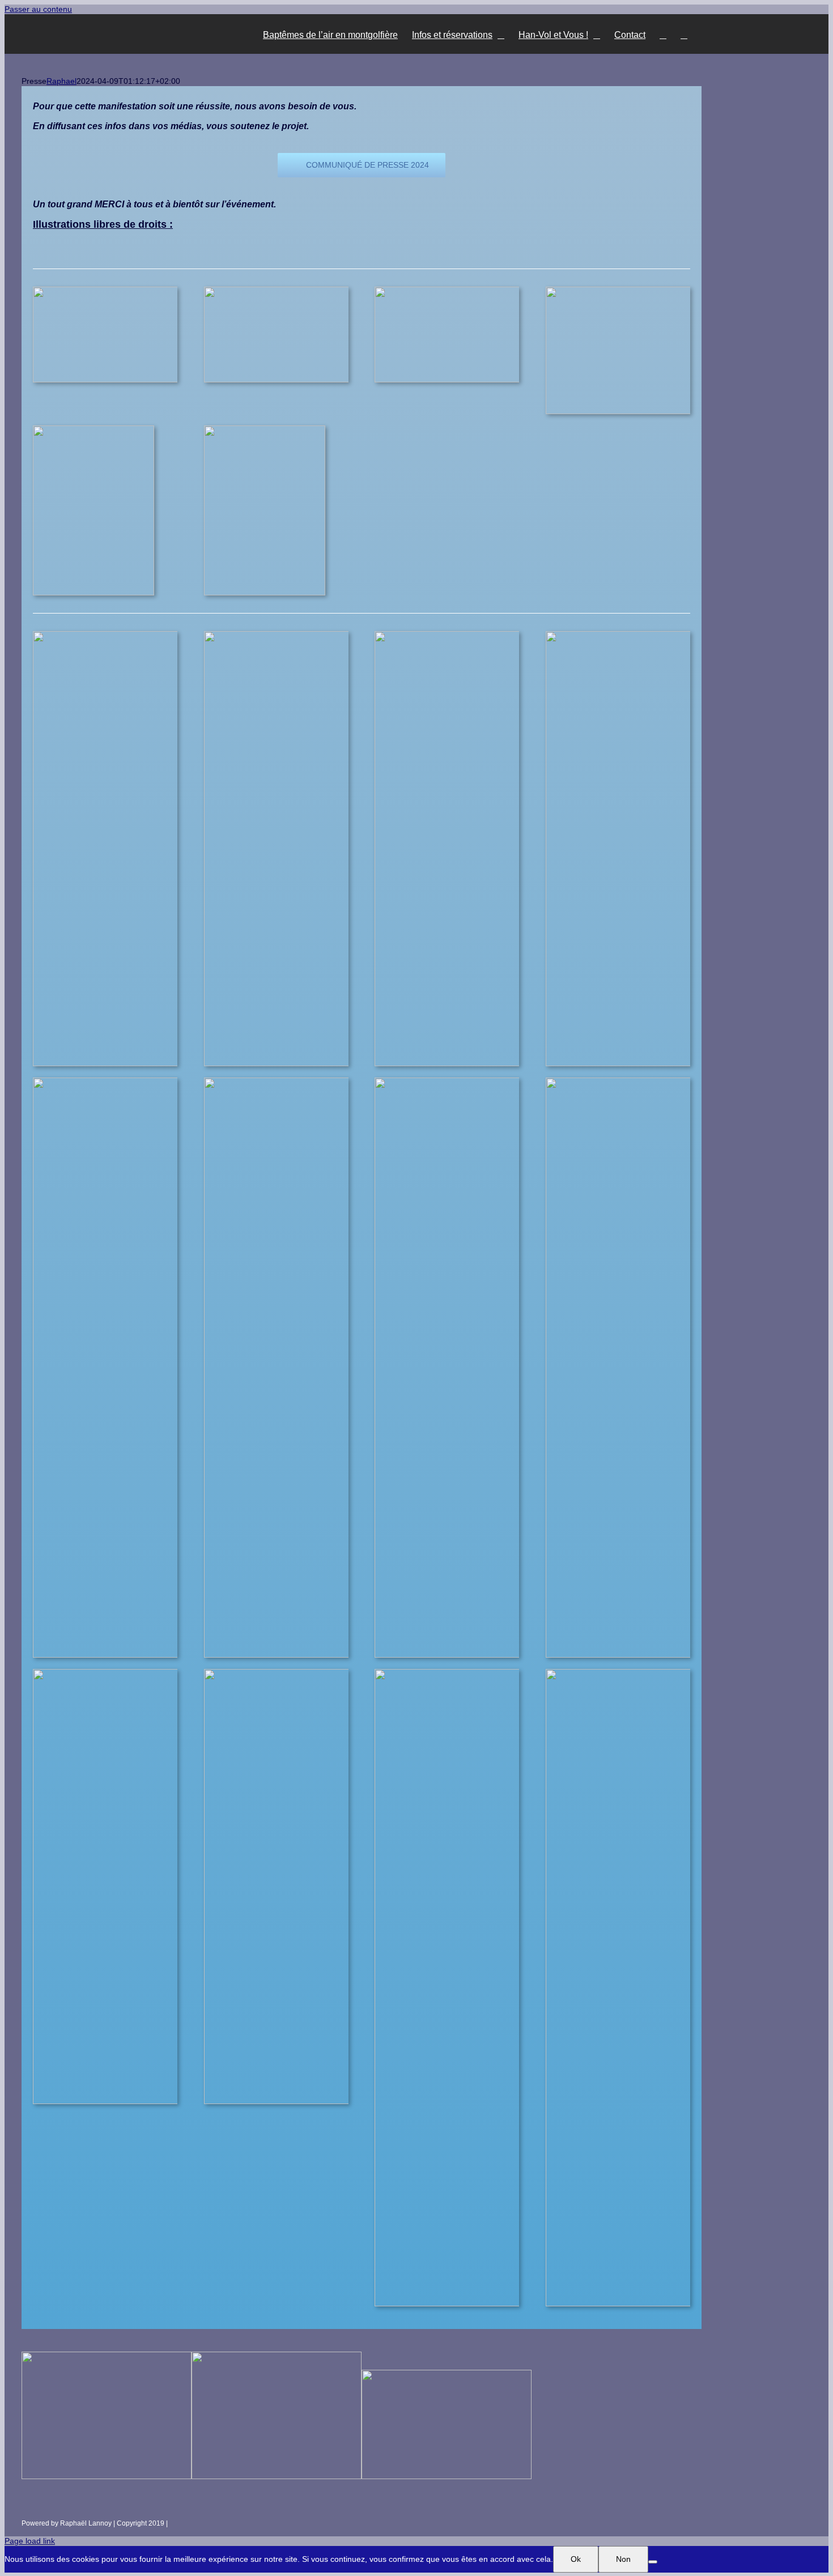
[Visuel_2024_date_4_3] (631, 291)
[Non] (653, 2562)
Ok (576, 2559)
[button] (684, 34)
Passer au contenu (38, 9)
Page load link (30, 2541)
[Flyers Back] (265, 429)
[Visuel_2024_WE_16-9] (289, 291)
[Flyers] (93, 429)
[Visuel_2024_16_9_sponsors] (118, 291)
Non (623, 2559)
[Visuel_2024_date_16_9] (460, 291)
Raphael (61, 81)
